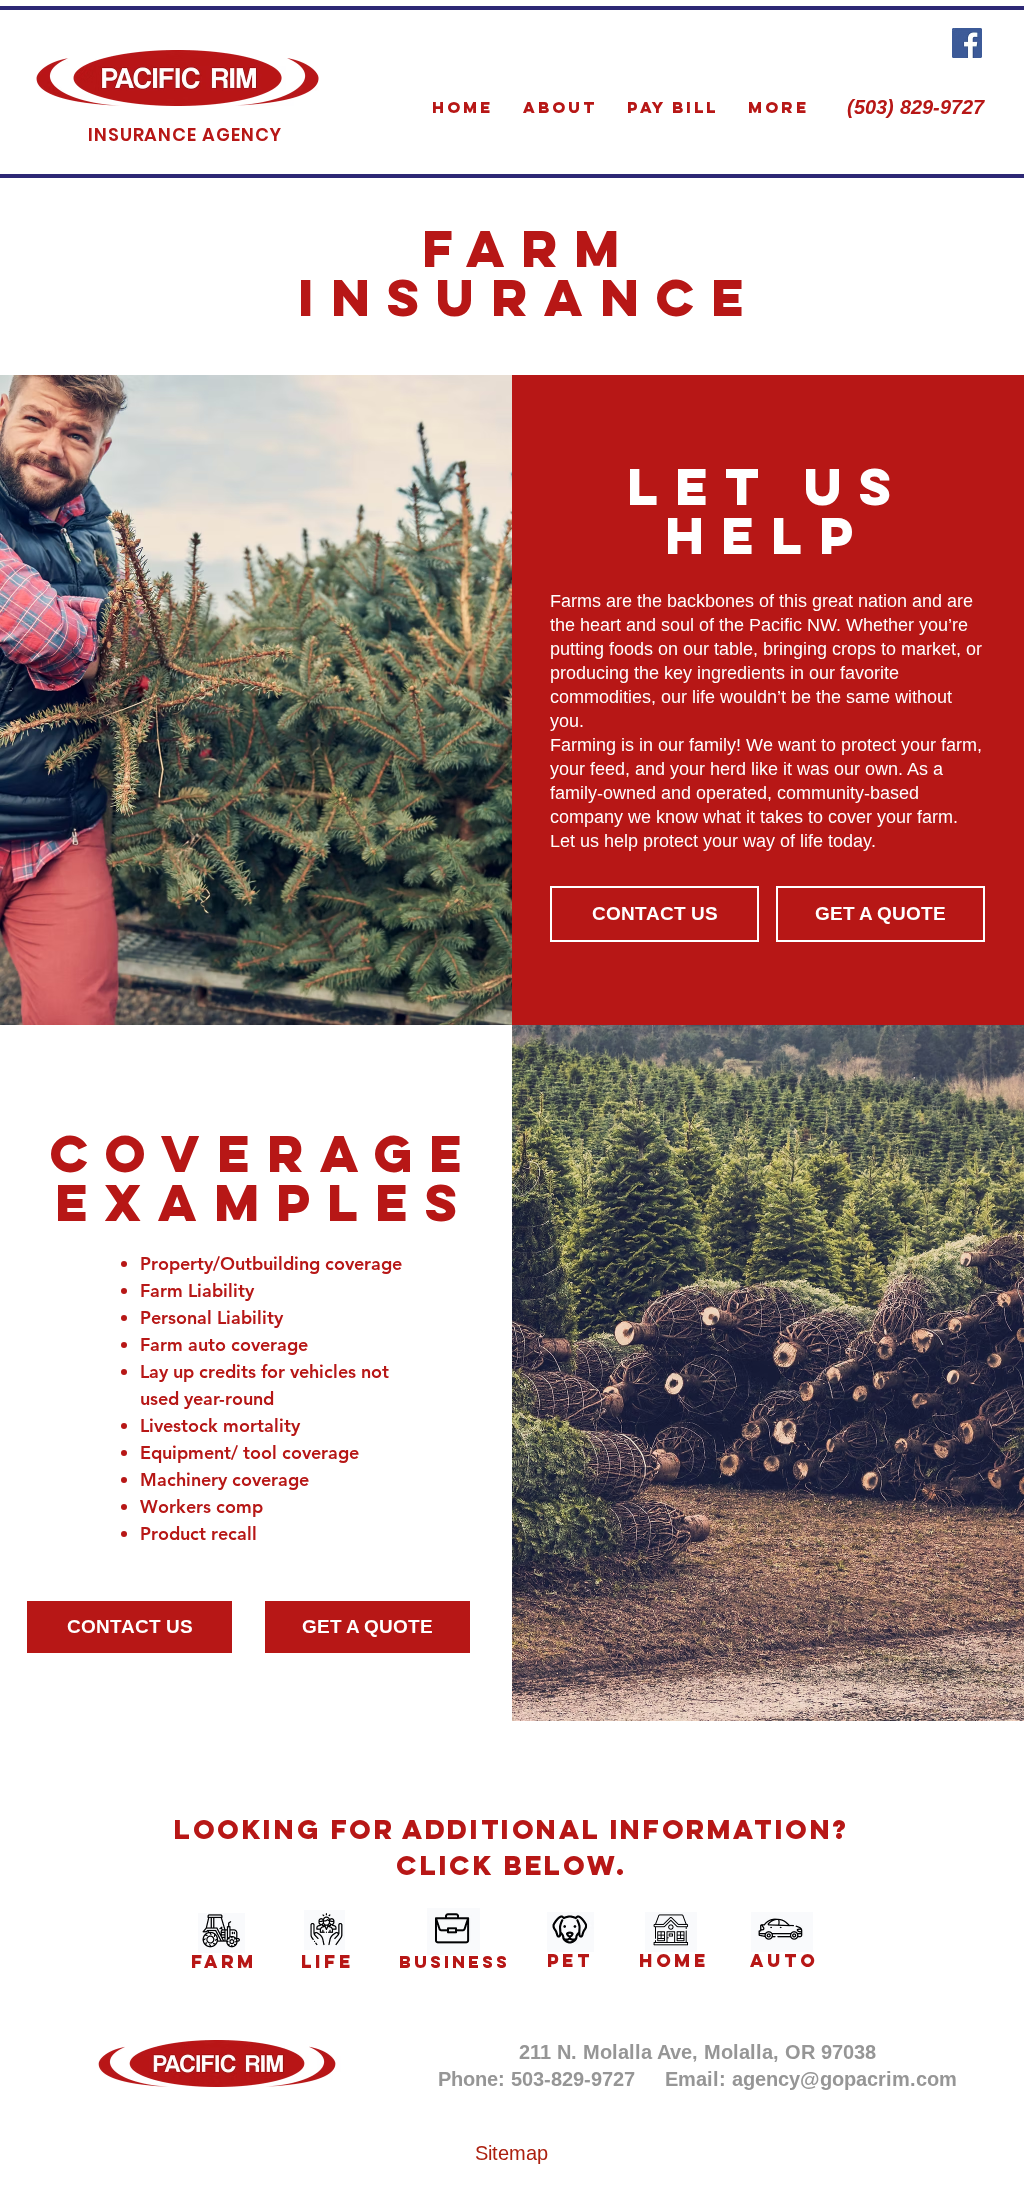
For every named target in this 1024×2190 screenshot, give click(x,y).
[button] (880, 914)
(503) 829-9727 (915, 107)
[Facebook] (967, 43)
